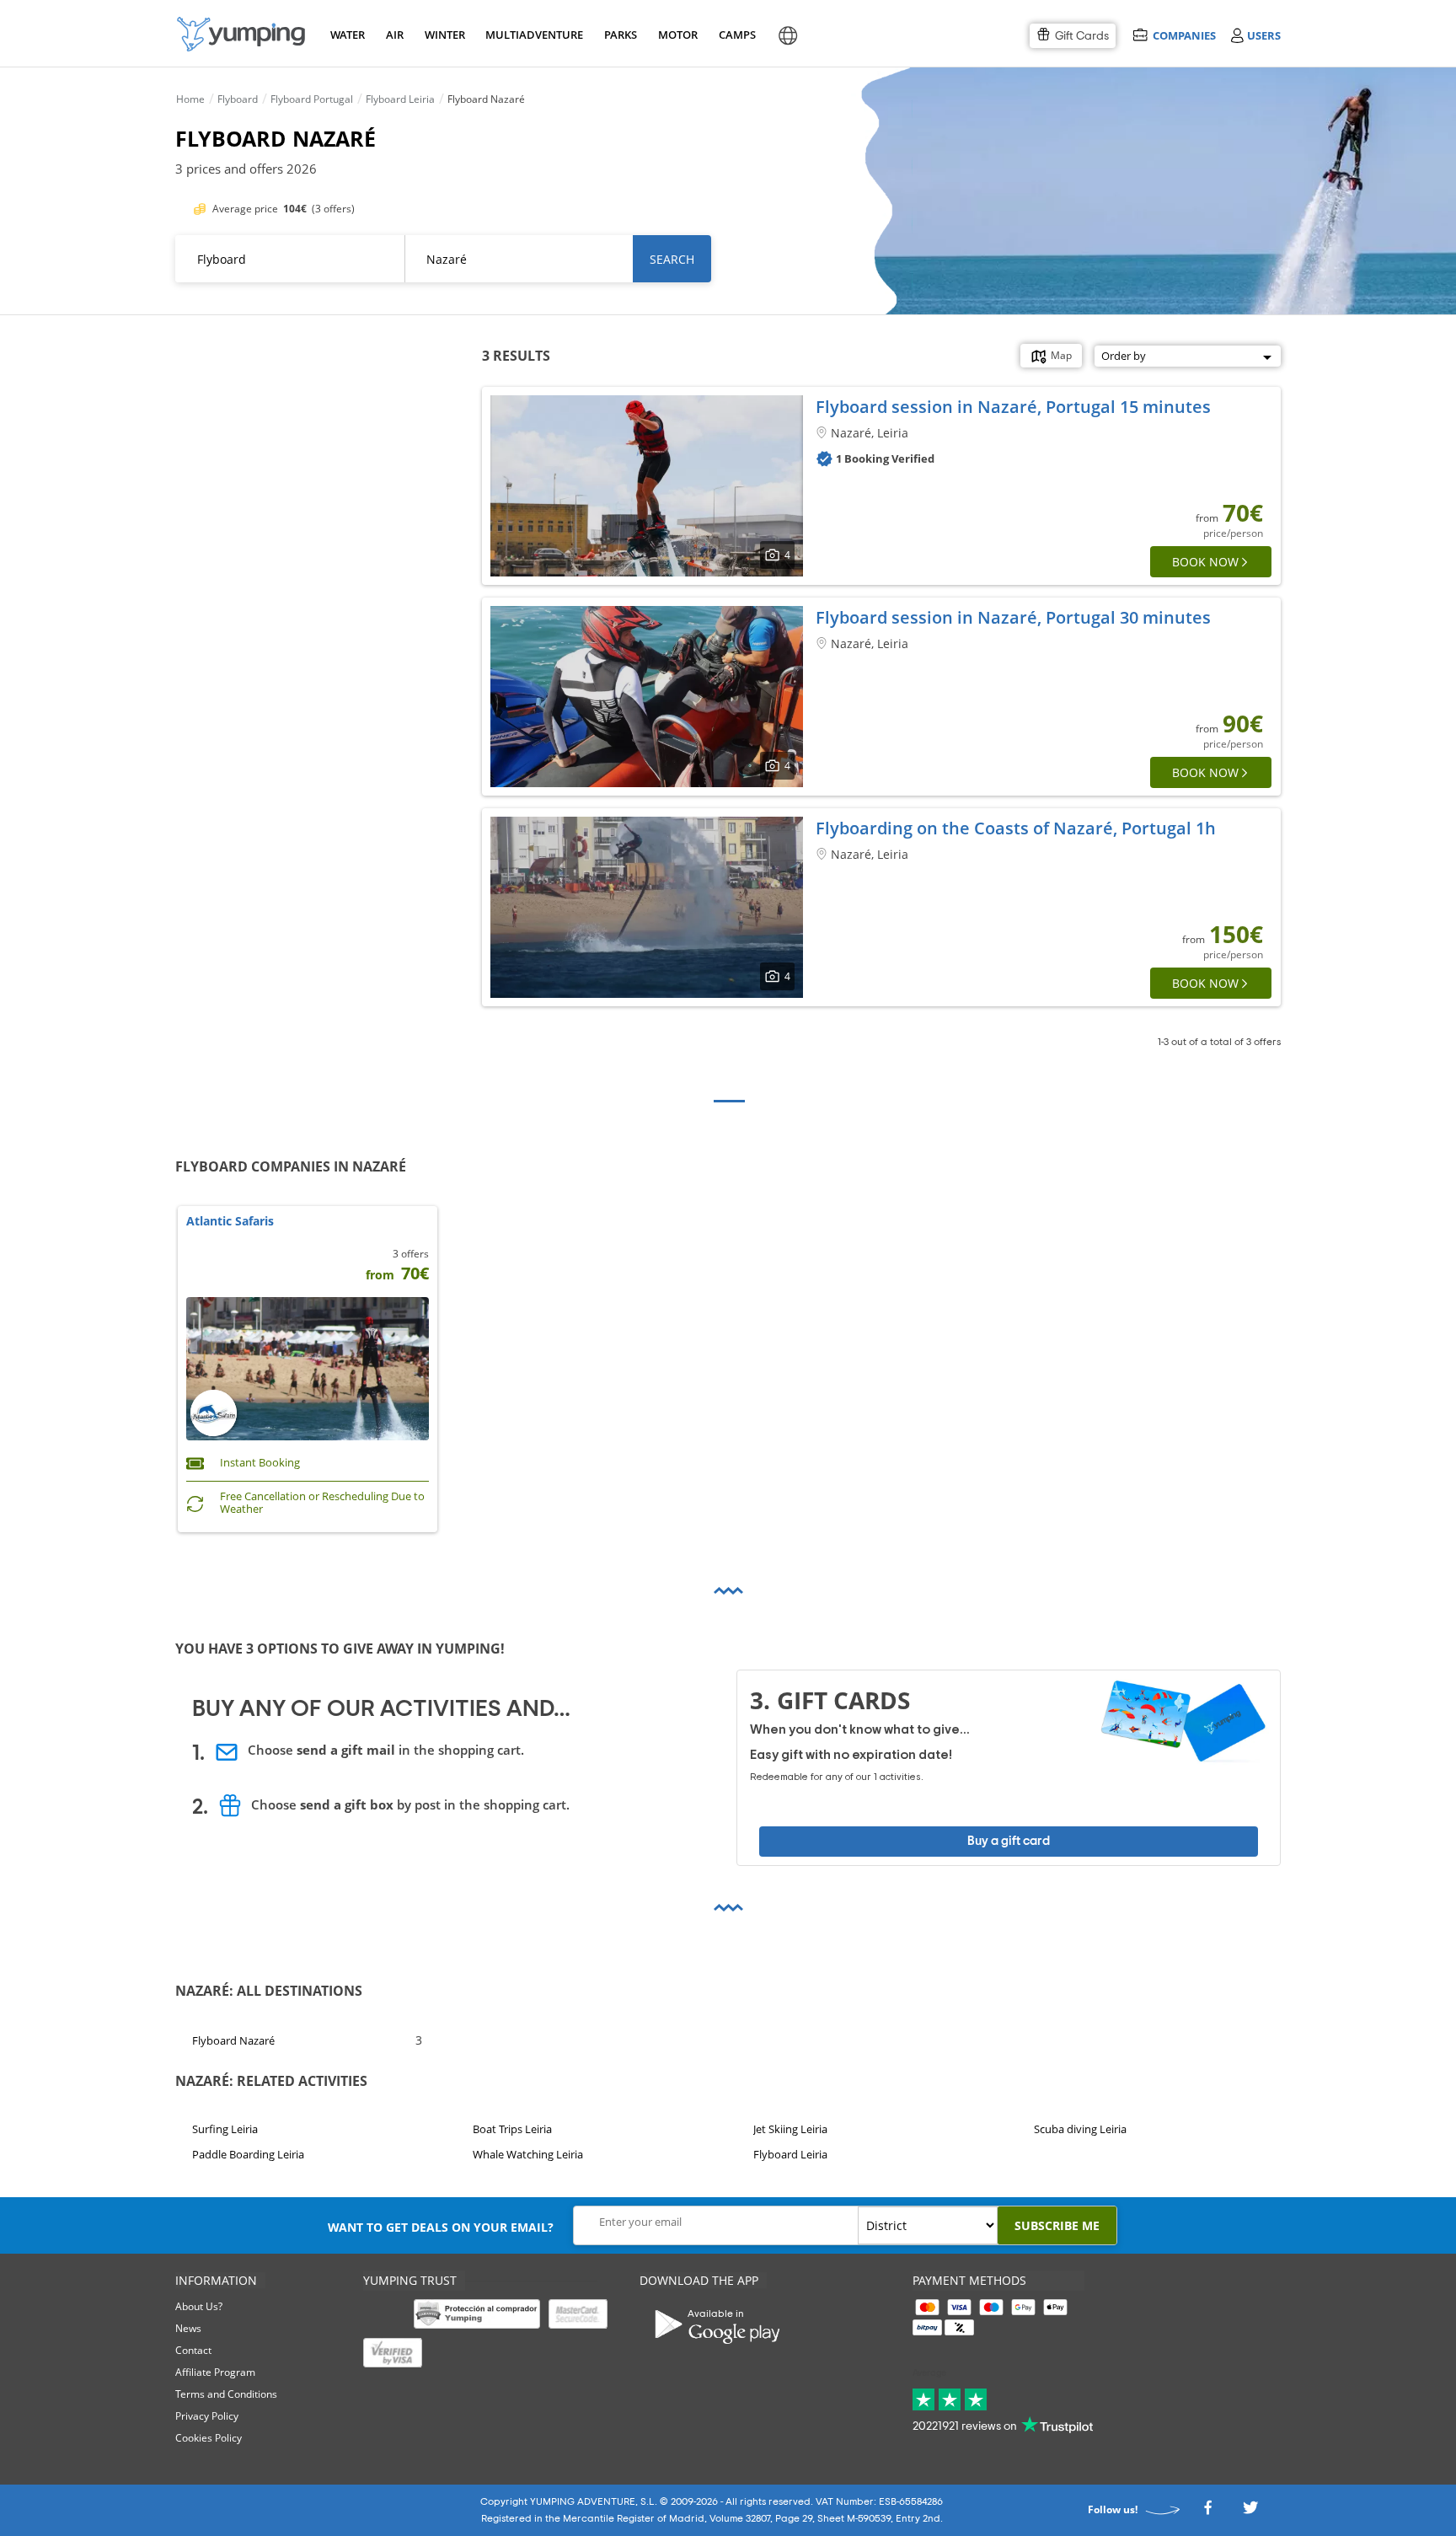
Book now (1205, 562)
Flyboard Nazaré (233, 2040)
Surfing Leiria (225, 2129)
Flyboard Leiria (790, 2155)
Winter (444, 35)
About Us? (199, 2306)
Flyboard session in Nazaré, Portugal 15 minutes (1013, 407)
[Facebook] (1207, 2512)
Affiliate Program (215, 2372)
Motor (677, 35)
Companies (1184, 35)
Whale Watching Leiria (528, 2155)
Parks (620, 35)
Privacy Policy (207, 2416)
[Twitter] (1250, 2512)
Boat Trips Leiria (512, 2129)
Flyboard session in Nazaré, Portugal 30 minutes (1013, 617)
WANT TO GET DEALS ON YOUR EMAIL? (441, 2227)
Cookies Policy (209, 2438)
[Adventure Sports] (241, 34)
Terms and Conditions (226, 2394)
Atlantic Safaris (230, 1222)
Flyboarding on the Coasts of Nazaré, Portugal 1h (1016, 828)
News (188, 2328)
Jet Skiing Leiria (790, 2129)
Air (395, 35)
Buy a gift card (1009, 1841)
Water (347, 35)
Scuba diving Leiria (1080, 2129)
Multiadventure (531, 35)
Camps (737, 35)
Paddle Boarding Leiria (248, 2155)
